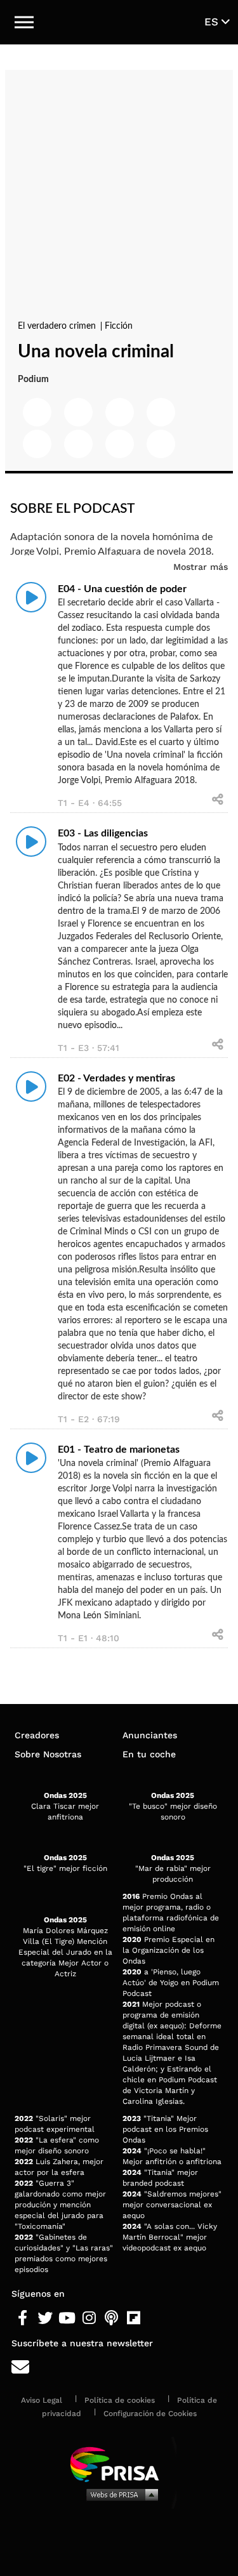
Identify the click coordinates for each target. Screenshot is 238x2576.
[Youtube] (67, 2318)
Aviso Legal (42, 2400)
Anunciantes (150, 1735)
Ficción (119, 326)
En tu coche (149, 1754)
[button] (24, 22)
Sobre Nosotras (48, 1754)
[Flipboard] (134, 2318)
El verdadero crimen (58, 326)
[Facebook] (23, 2318)
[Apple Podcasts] (111, 2318)
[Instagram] (89, 2318)
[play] (31, 597)
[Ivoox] (156, 2318)
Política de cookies (120, 2400)
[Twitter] (45, 2318)
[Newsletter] (119, 2368)
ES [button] (213, 22)
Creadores (37, 1735)
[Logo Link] (119, 22)
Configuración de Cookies (150, 2414)
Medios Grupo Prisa (120, 2494)
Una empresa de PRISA (119, 2463)
